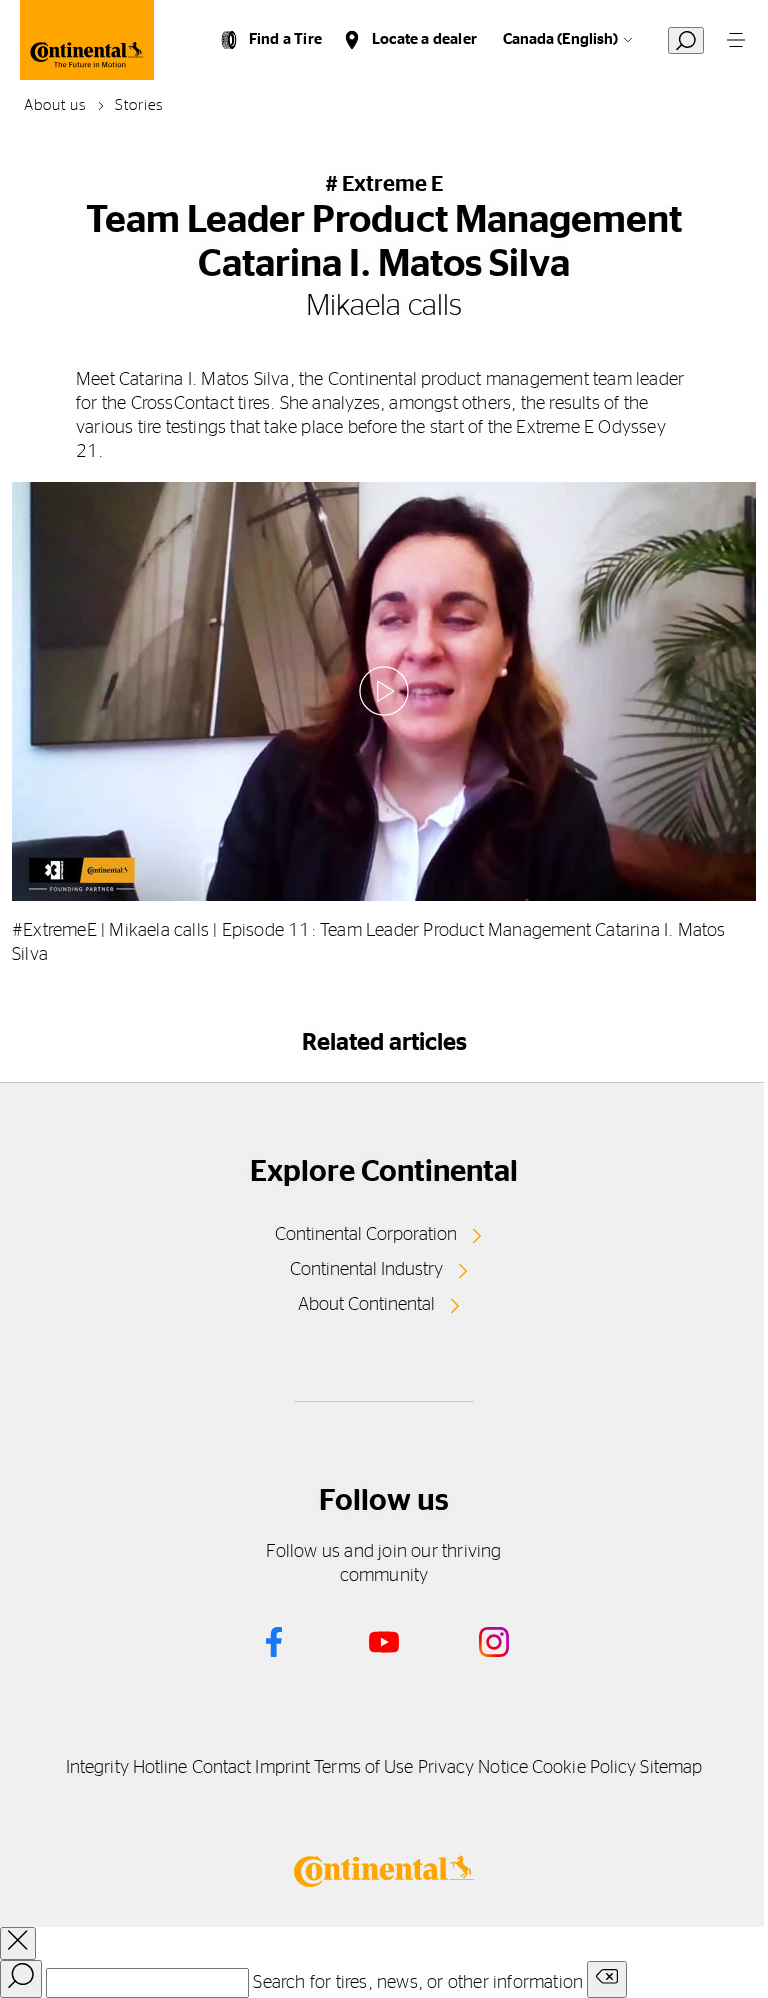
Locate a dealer (424, 39)
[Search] (21, 1979)
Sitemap (671, 1768)
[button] (384, 691)
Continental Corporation (366, 1235)
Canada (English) (560, 39)
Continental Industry (366, 1270)
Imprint (282, 1768)
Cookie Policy (584, 1768)
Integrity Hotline (127, 1768)
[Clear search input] (607, 1979)
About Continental (366, 1305)
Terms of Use (363, 1768)
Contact (222, 1768)
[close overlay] (18, 1943)
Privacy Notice (473, 1768)
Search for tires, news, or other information (418, 1983)
